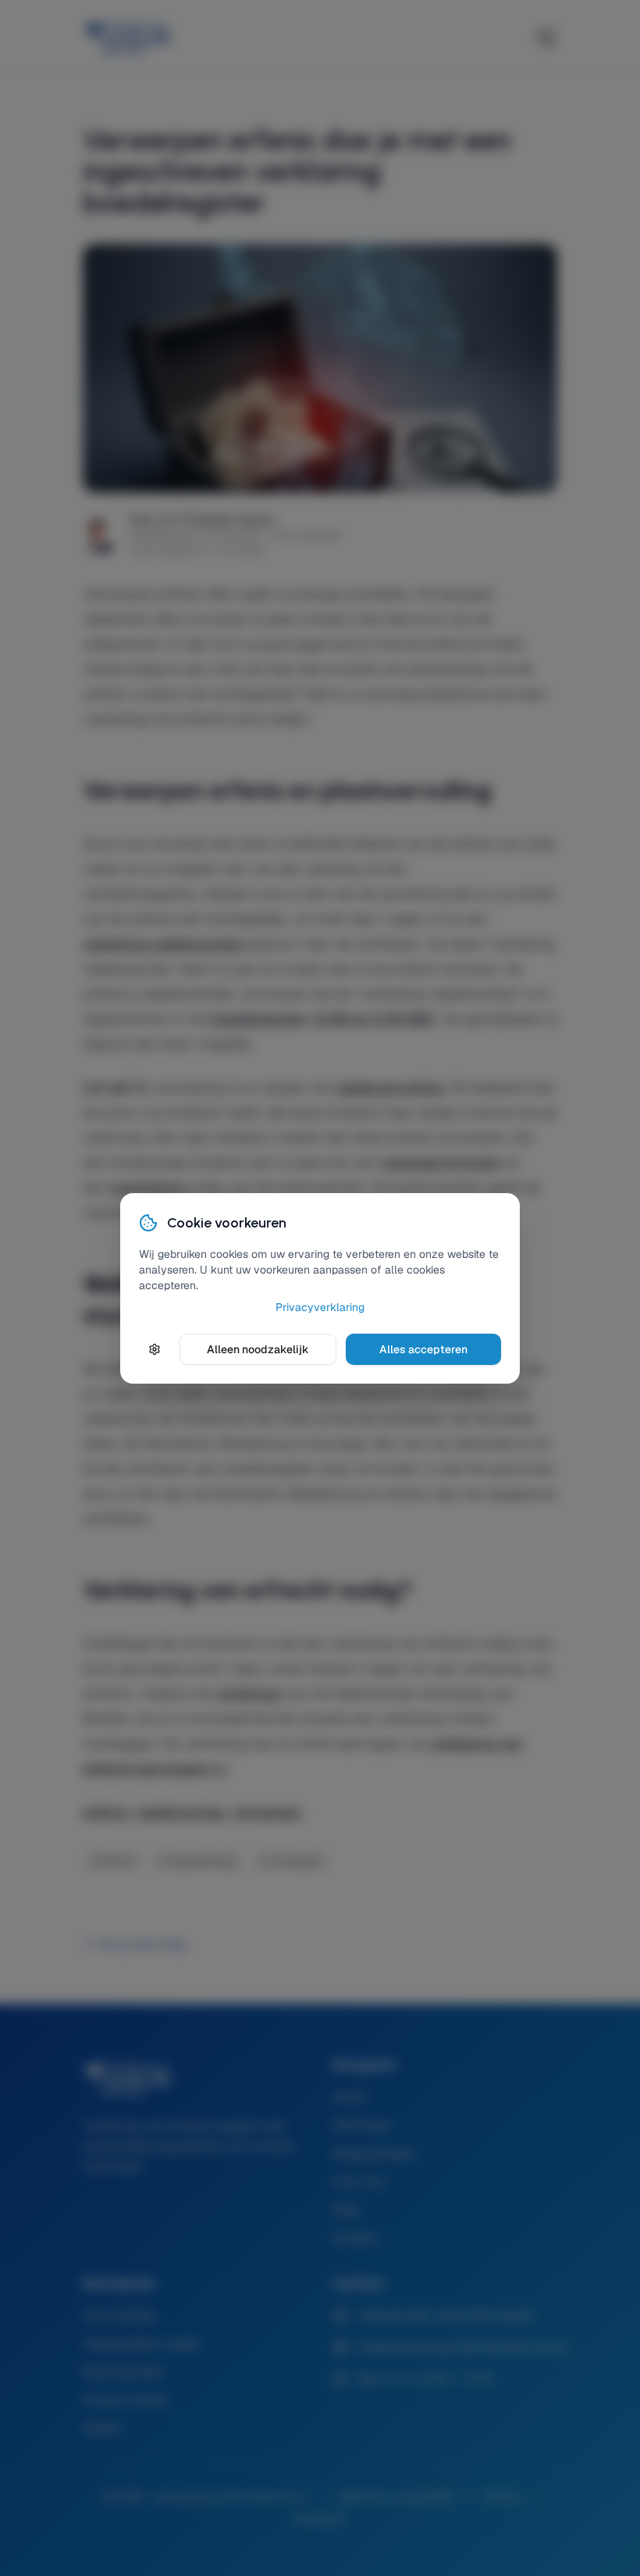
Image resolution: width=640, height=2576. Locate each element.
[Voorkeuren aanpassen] (155, 1349)
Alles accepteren (423, 1349)
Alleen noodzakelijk (258, 1349)
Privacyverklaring (320, 1307)
